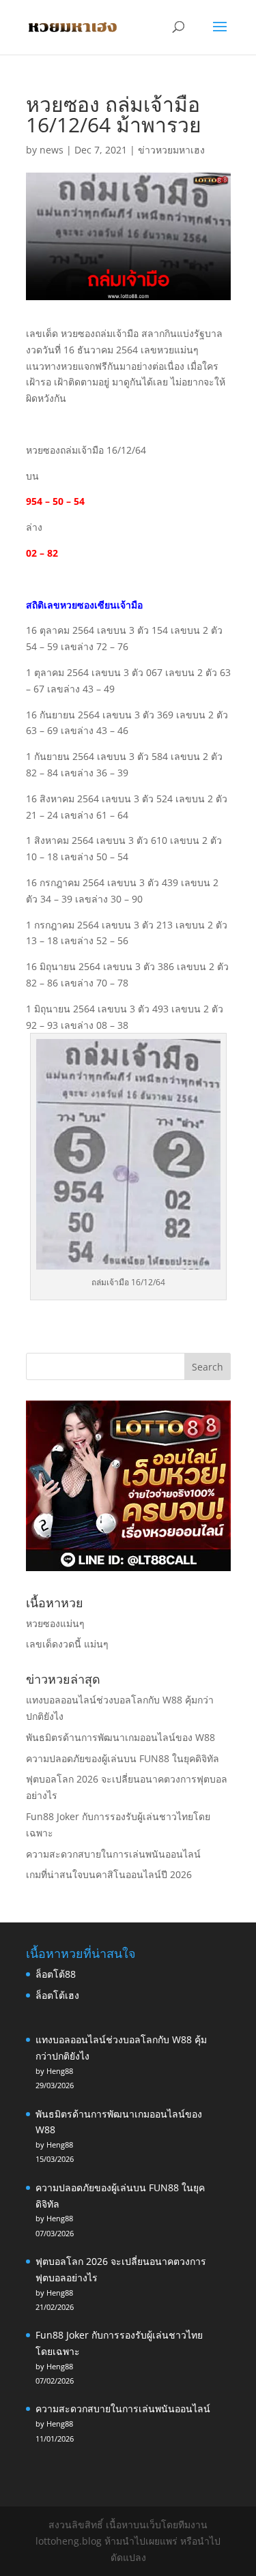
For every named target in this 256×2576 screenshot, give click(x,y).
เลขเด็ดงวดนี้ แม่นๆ (67, 1644)
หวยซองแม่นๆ (55, 1623)
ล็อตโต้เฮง (57, 1995)
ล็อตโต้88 (56, 1974)
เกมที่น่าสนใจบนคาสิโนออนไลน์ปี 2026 (109, 1874)
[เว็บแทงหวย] (128, 1567)
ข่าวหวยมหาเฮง (171, 150)
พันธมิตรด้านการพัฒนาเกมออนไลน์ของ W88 (120, 1737)
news (52, 150)
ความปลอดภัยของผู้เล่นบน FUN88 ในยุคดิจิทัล (123, 1758)
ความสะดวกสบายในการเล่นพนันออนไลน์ (113, 1854)
